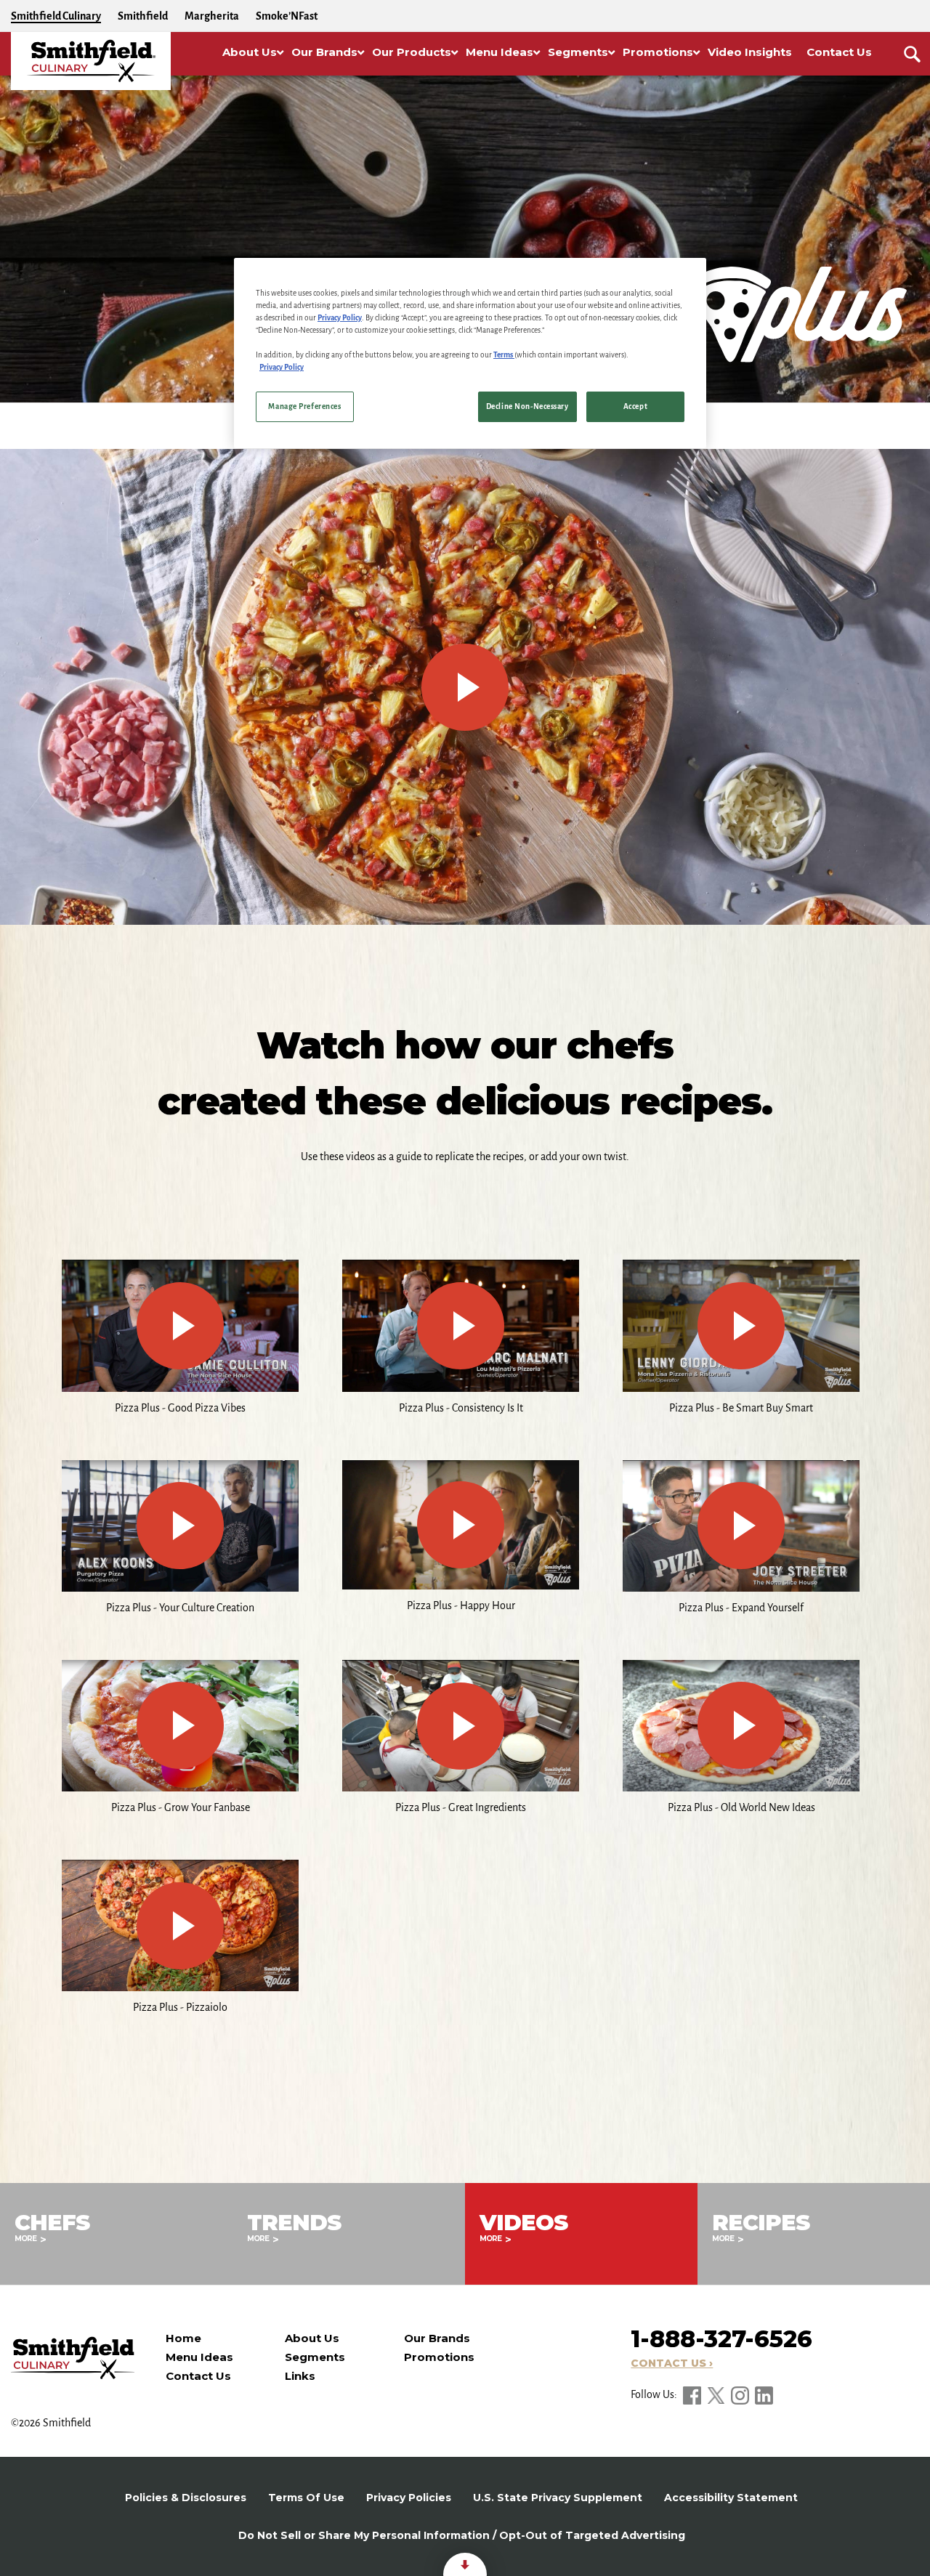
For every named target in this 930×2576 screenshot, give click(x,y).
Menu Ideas (199, 2357)
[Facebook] (693, 2394)
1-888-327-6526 (721, 2339)
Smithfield (143, 16)
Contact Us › (672, 2363)
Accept (635, 406)
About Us (312, 2338)
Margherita (212, 16)
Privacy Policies (409, 2498)
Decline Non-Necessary (527, 406)
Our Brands (437, 2338)
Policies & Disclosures (186, 2498)
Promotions (439, 2357)
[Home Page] (91, 61)
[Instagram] (741, 2394)
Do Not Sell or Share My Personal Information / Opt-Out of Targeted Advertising (462, 2535)
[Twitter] (717, 2394)
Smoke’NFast (287, 16)
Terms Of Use (306, 2498)
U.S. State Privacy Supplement (558, 2498)
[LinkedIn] (764, 2394)
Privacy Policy (340, 318)
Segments (315, 2357)
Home (183, 2338)
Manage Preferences (304, 406)
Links (300, 2376)
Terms (504, 355)
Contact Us (198, 2376)
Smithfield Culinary (56, 16)
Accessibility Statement (731, 2498)
